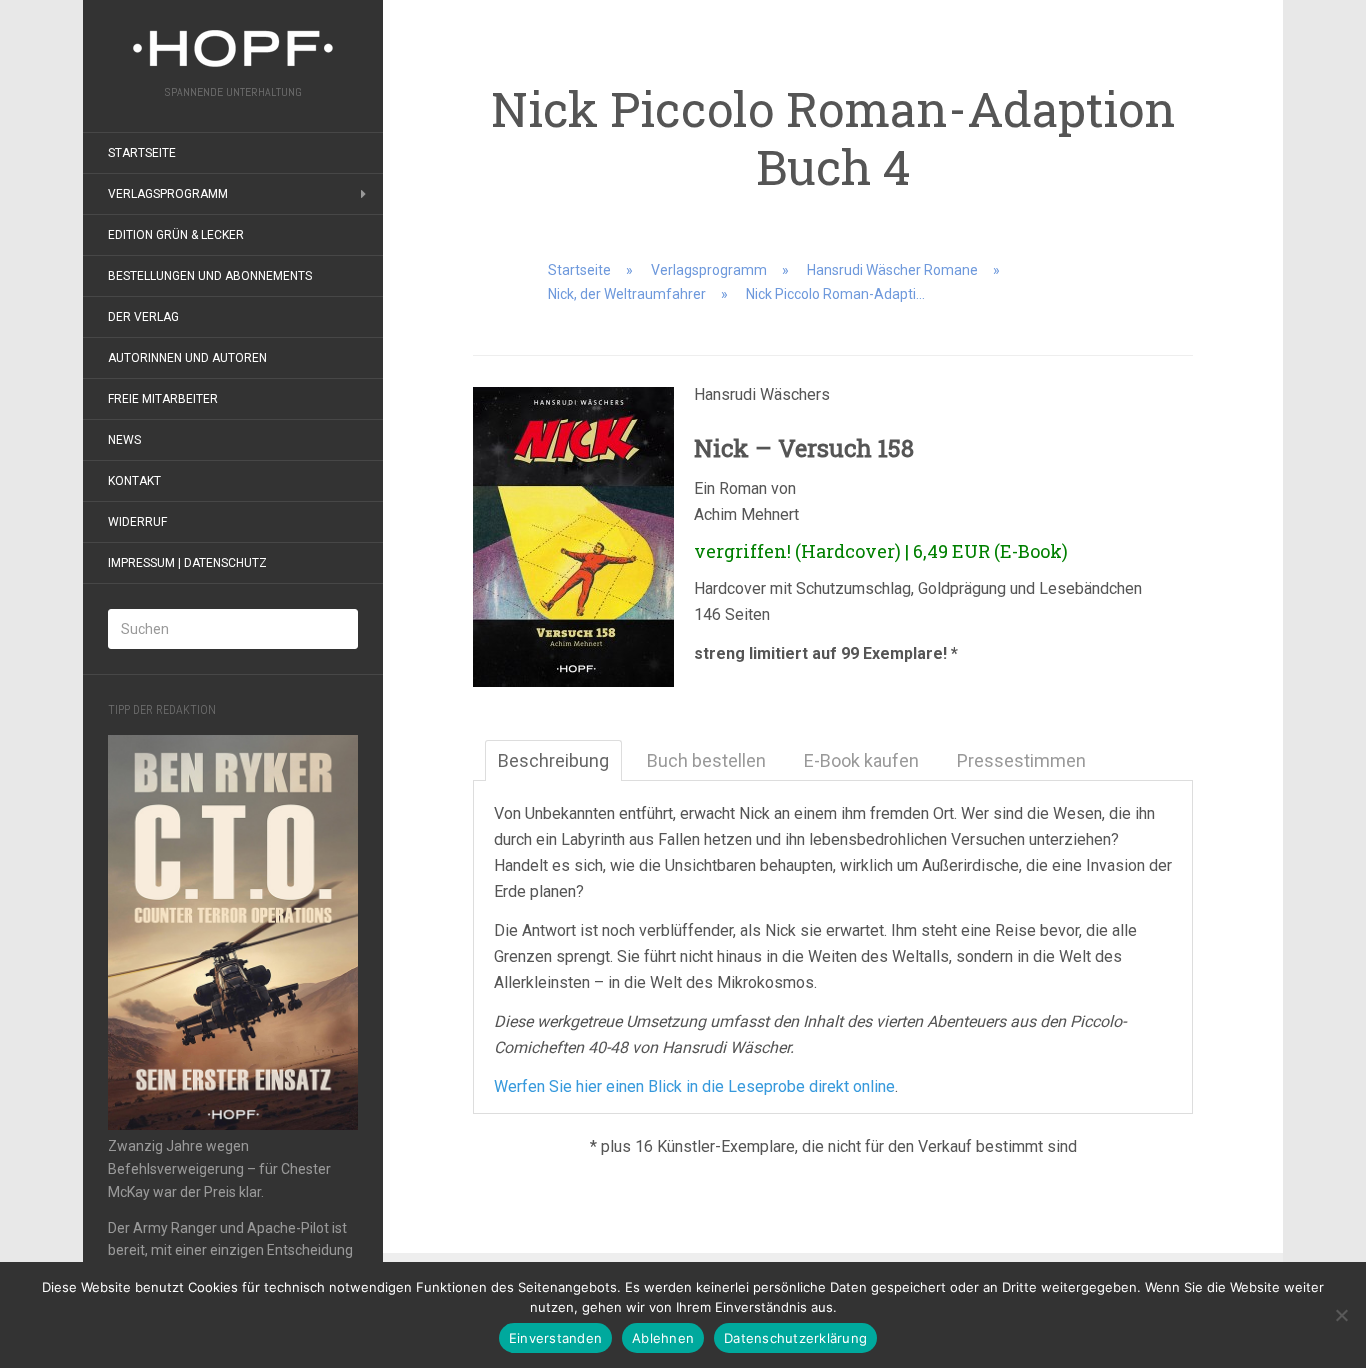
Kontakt (134, 481)
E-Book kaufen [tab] (861, 760)
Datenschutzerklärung (795, 1338)
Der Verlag (143, 317)
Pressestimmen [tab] (1021, 760)
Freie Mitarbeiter (163, 399)
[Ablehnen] (1341, 1315)
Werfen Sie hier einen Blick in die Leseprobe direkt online (694, 1086)
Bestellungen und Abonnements (210, 276)
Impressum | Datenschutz (187, 563)
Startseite (142, 153)
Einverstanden (555, 1338)
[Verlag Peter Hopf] (233, 48)
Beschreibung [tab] (553, 760)
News (124, 440)
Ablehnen (663, 1338)
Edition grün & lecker (176, 235)
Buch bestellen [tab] (706, 760)
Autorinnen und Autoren (187, 358)
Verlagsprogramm (168, 194)
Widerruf (137, 522)
